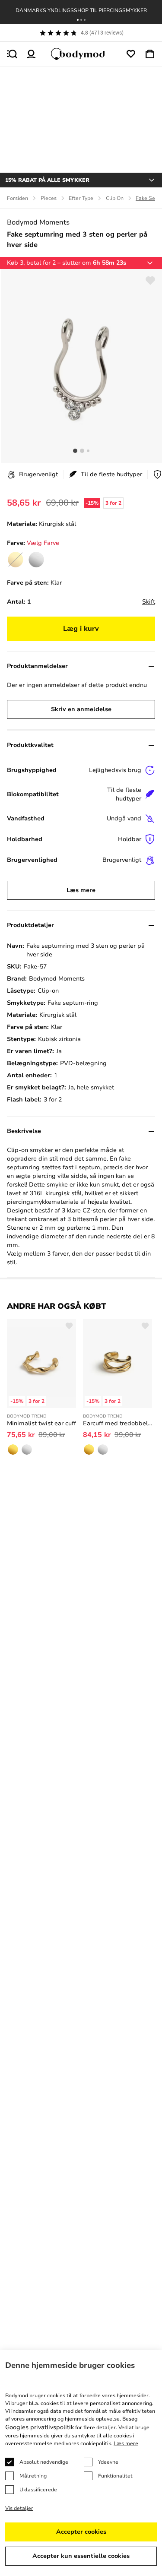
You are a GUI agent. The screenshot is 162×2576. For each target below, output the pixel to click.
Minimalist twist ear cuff (41, 1423)
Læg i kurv (81, 629)
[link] (36, 560)
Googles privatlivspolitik (40, 2427)
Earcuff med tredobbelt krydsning (118, 1423)
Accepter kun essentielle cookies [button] (81, 2556)
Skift (149, 602)
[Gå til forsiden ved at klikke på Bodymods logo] (81, 54)
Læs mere (81, 890)
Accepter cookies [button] (81, 2532)
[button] (78, 20)
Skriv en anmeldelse (81, 709)
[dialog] (81, 2463)
